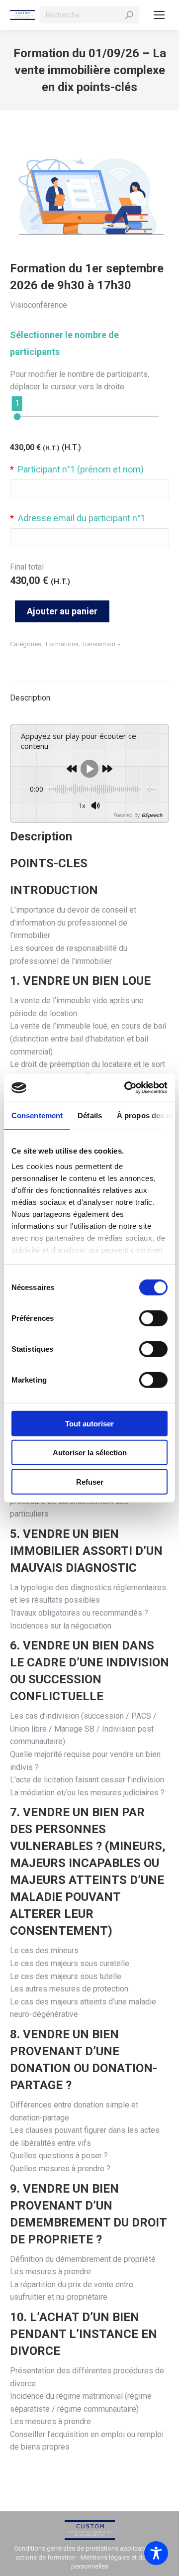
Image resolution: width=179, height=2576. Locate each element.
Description (30, 698)
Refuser (90, 1481)
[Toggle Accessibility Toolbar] (156, 2553)
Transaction (98, 644)
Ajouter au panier (62, 611)
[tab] (89, 693)
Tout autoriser (89, 1423)
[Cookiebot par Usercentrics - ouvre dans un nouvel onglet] (126, 1088)
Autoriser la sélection (90, 1453)
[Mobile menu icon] (159, 15)
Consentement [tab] (37, 1115)
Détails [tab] (90, 1115)
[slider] (17, 417)
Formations (62, 644)
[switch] (153, 1318)
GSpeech (152, 815)
